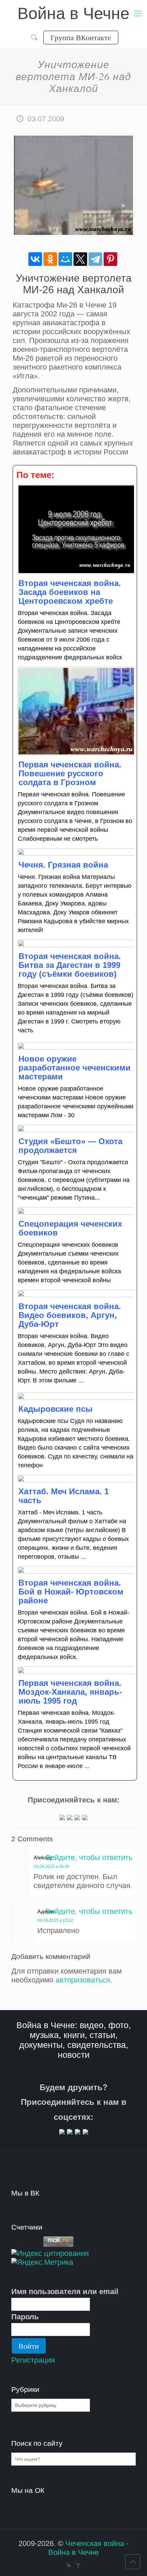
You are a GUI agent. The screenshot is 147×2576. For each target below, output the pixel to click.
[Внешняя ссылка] (62, 1818)
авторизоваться (83, 1980)
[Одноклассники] (50, 259)
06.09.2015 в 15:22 (55, 1920)
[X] (80, 259)
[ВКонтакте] (35, 259)
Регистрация (33, 2360)
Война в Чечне (73, 13)
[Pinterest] (110, 259)
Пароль (25, 2317)
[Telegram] (95, 259)
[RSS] (69, 2565)
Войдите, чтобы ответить (89, 1858)
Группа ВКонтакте (81, 37)
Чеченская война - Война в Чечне (88, 2548)
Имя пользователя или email (65, 2292)
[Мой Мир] (65, 259)
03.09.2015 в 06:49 (51, 1867)
